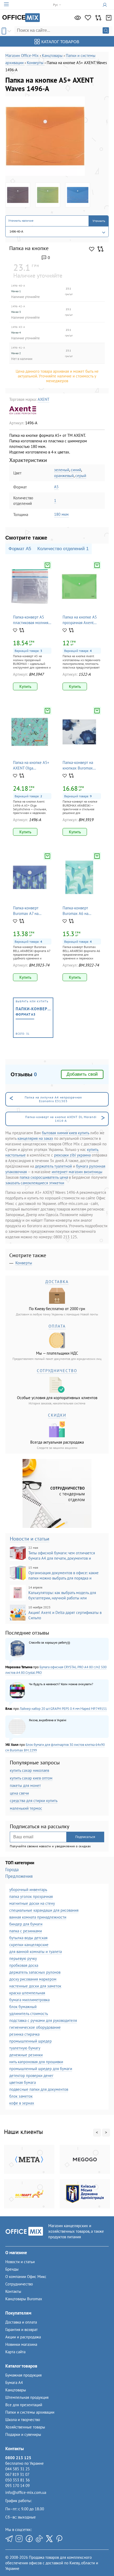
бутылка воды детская (28, 1938)
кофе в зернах (22, 2103)
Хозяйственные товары (25, 2427)
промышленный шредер (30, 2041)
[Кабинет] (106, 5)
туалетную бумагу (25, 2048)
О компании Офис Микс (26, 2277)
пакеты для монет (25, 1785)
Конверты (24, 1263)
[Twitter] (49, 2539)
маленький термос (26, 1808)
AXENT (43, 399)
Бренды (12, 2269)
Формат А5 (20, 549)
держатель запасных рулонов (35, 1972)
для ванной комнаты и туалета (36, 1952)
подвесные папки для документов (39, 2089)
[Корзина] (109, 18)
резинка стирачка (24, 2034)
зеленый (62, 470)
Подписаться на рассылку (40, 1827)
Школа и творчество (23, 2420)
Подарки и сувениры (23, 2434)
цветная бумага (23, 2082)
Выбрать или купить (34, 1018)
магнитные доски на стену (32, 1903)
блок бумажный (23, 2007)
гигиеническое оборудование (35, 2027)
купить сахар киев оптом (31, 1778)
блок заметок (21, 2096)
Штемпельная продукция (27, 2397)
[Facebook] (29, 2539)
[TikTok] (39, 2539)
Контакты (13, 2291)
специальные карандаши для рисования (44, 1910)
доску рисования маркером (33, 1979)
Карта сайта (15, 2352)
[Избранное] (88, 18)
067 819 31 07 (17, 2474)
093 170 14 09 (17, 2486)
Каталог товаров (60, 42)
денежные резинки (26, 2055)
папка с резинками (26, 1931)
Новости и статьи (30, 1539)
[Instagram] (19, 2539)
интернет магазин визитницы (77, 1172)
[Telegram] (9, 2539)
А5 (56, 487)
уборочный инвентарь (28, 1890)
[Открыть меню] (6, 5)
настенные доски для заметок (35, 1986)
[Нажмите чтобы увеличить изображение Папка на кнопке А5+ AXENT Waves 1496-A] (45, 136)
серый (81, 476)
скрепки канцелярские (29, 1945)
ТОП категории (20, 1863)
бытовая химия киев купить (65, 1133)
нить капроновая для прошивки (36, 2062)
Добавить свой (82, 1074)
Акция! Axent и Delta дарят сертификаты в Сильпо (65, 1613)
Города (12, 1870)
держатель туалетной (53, 1166)
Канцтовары (16, 2390)
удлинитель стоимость (29, 2014)
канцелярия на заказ (35, 1138)
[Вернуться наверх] (13, 2561)
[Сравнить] (98, 18)
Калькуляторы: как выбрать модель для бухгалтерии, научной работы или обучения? (53, 1593)
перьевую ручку (23, 1958)
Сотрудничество (19, 2284)
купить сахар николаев (29, 1770)
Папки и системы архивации (30, 2412)
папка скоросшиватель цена (44, 1177)
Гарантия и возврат (21, 2330)
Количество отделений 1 (63, 549)
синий (76, 470)
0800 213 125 (18, 2458)
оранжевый (64, 476)
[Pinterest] (59, 2539)
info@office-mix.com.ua (26, 2492)
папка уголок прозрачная (31, 1896)
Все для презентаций (24, 2405)
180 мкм (61, 514)
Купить (25, 686)
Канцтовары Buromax (24, 2299)
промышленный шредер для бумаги (41, 2069)
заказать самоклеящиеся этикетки (35, 1183)
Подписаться (85, 1837)
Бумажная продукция (23, 2375)
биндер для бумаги (26, 1924)
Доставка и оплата (21, 2322)
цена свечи (19, 1793)
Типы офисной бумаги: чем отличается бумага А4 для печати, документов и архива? (52, 1553)
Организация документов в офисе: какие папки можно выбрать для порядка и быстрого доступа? (54, 1573)
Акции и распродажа (23, 2337)
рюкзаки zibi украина (72, 1155)
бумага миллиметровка (29, 2000)
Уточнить (99, 221)
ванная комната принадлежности (38, 1917)
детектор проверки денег (31, 2076)
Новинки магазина (21, 2344)
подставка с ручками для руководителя (43, 2020)
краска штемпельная (27, 1993)
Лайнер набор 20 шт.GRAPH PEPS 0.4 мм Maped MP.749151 (63, 1709)
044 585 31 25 (17, 2469)
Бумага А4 (14, 2383)
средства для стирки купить (34, 1801)
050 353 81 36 (17, 2480)
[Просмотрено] (78, 18)
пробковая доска (24, 1965)
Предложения (19, 1876)
